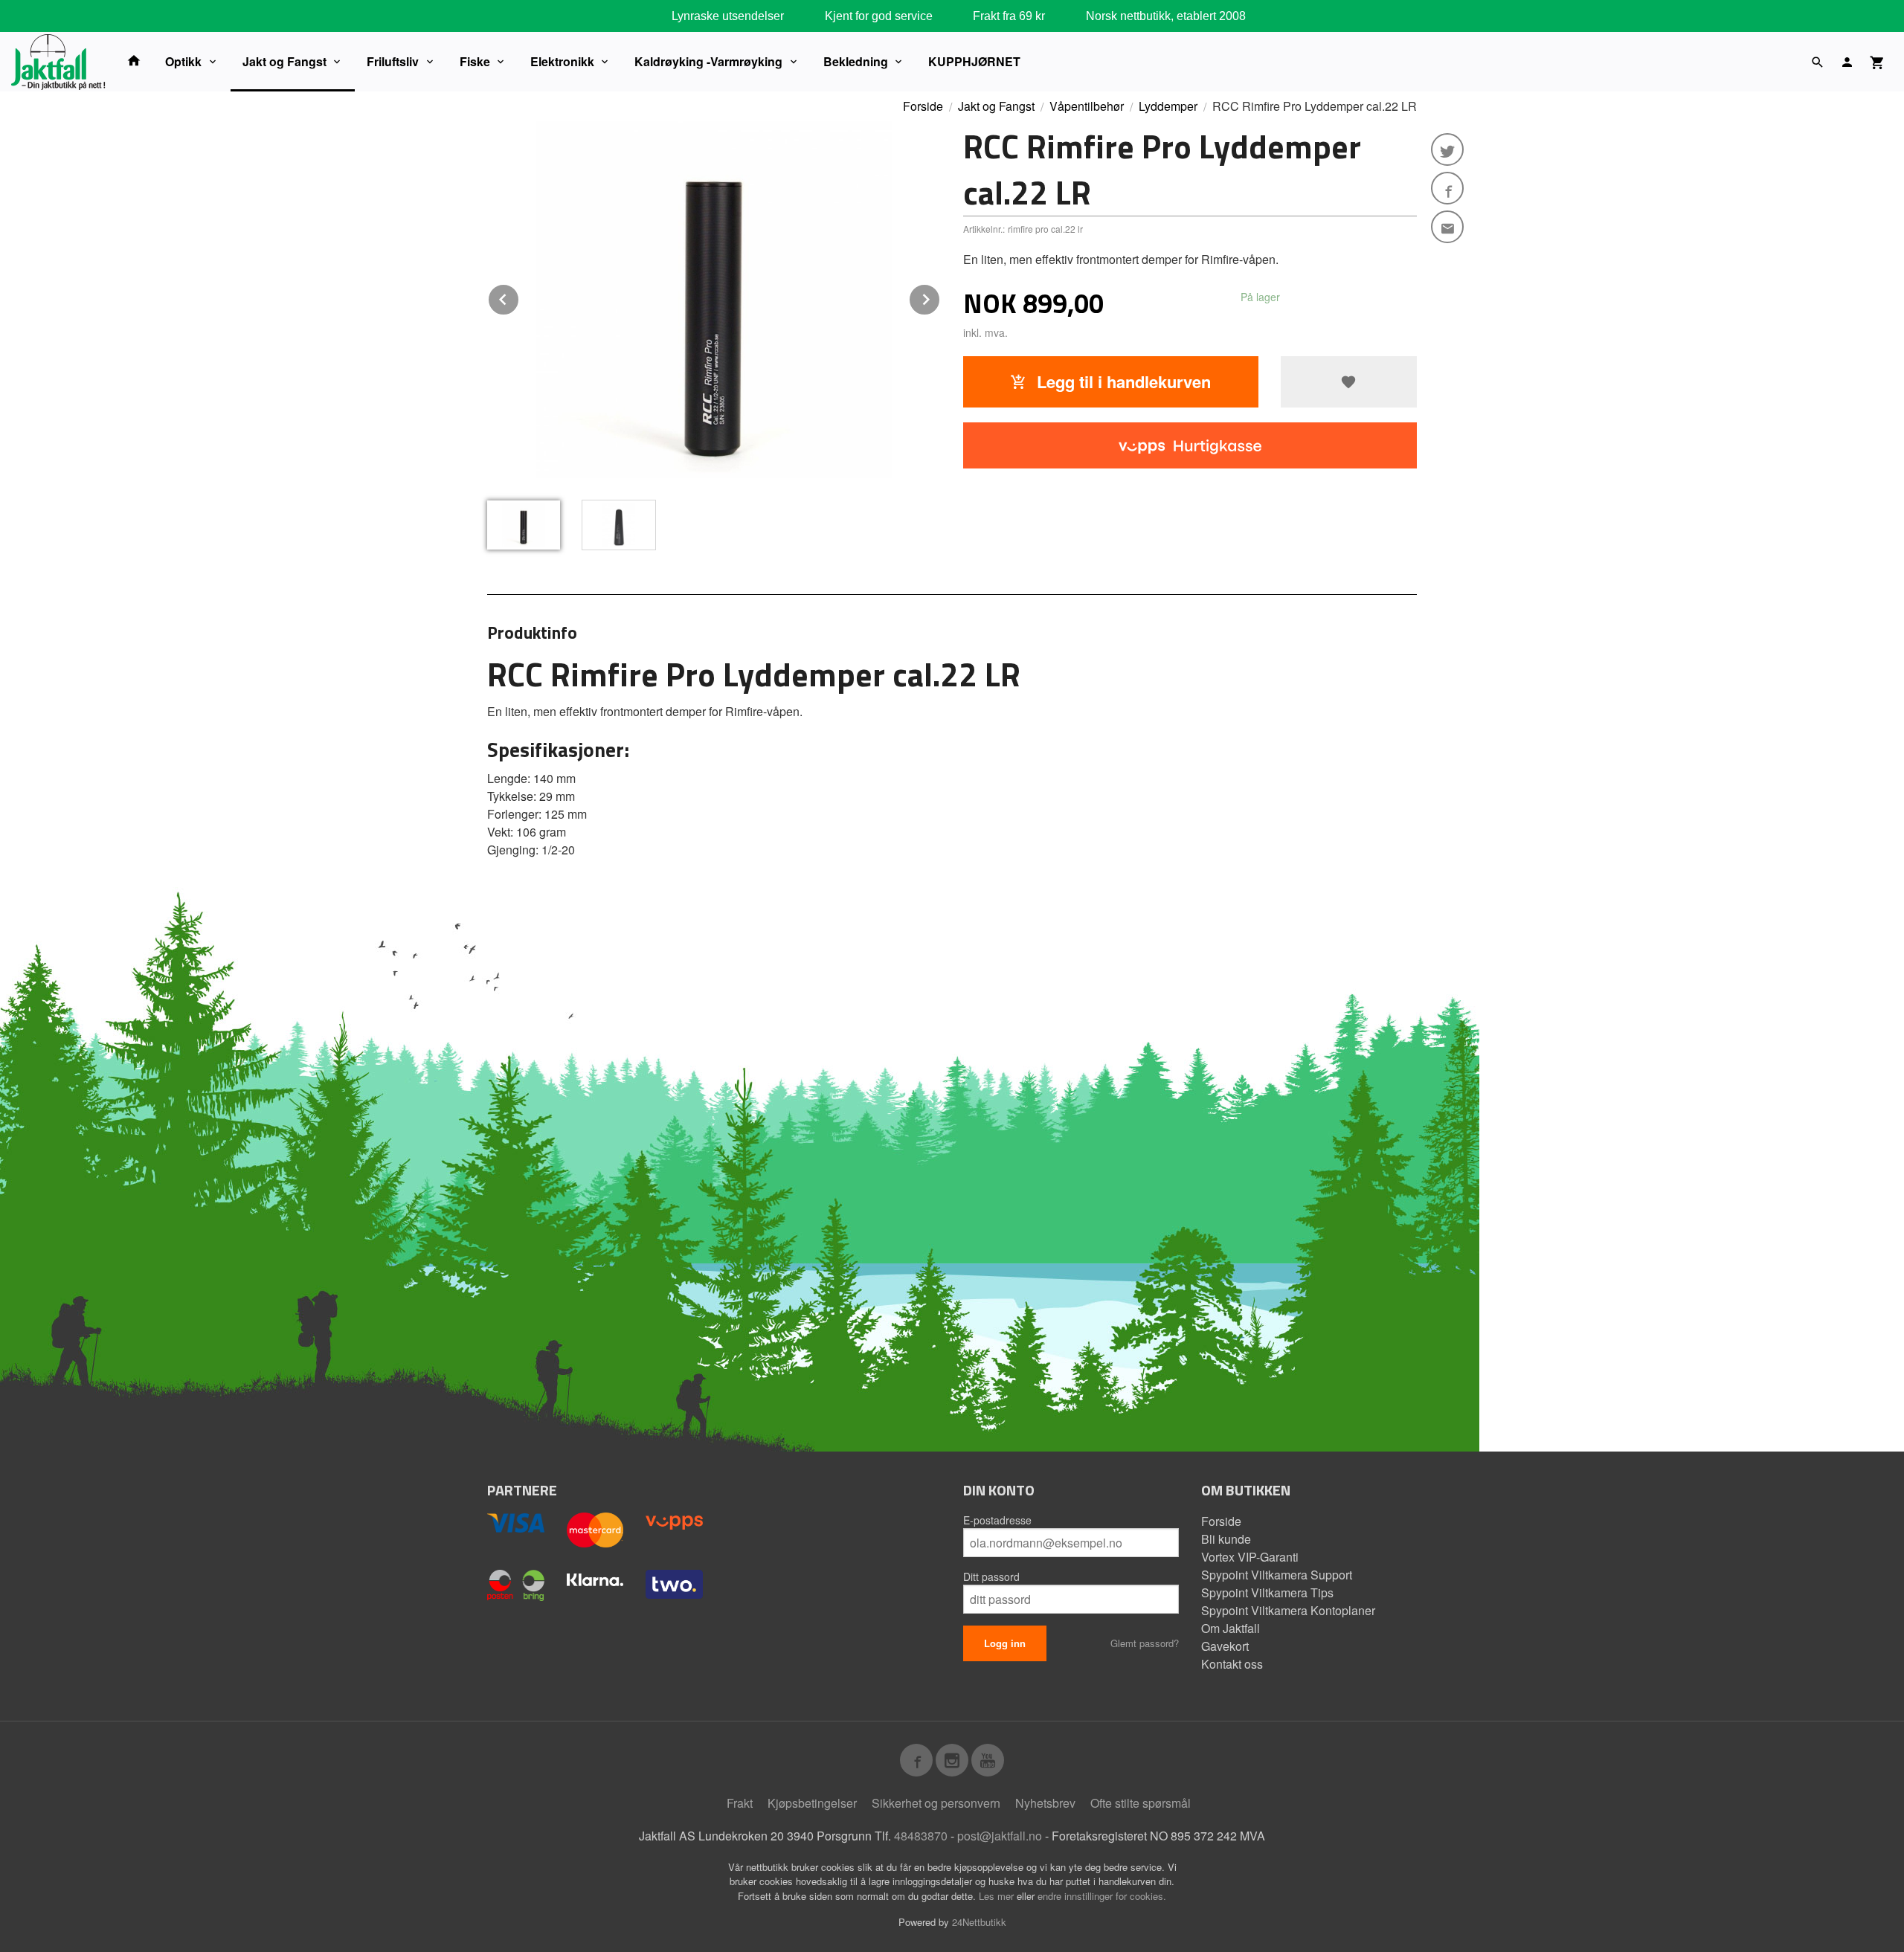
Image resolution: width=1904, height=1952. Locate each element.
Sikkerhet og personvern (936, 1803)
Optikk (183, 61)
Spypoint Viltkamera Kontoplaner (1288, 1610)
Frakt (740, 1803)
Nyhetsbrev (1045, 1803)
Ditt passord (991, 1576)
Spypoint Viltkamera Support (1277, 1575)
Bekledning (856, 61)
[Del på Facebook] (1447, 188)
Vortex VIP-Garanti (1250, 1557)
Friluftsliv (393, 61)
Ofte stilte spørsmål (1141, 1803)
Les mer (998, 1896)
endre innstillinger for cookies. (1102, 1896)
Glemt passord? (1145, 1643)
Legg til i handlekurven (1122, 381)
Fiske (475, 61)
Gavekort (1225, 1646)
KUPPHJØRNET (974, 61)
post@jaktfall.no (1000, 1836)
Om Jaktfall (1231, 1628)
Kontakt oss (1232, 1664)
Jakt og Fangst (284, 61)
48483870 (921, 1836)
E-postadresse (997, 1520)
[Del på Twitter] (1447, 149)
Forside (923, 106)
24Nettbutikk (979, 1922)
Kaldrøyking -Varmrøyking (708, 61)
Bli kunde (1226, 1539)
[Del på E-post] (1447, 227)
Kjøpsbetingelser (812, 1803)
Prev (519, 297)
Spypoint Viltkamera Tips (1267, 1592)
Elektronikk (562, 61)
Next (940, 297)
